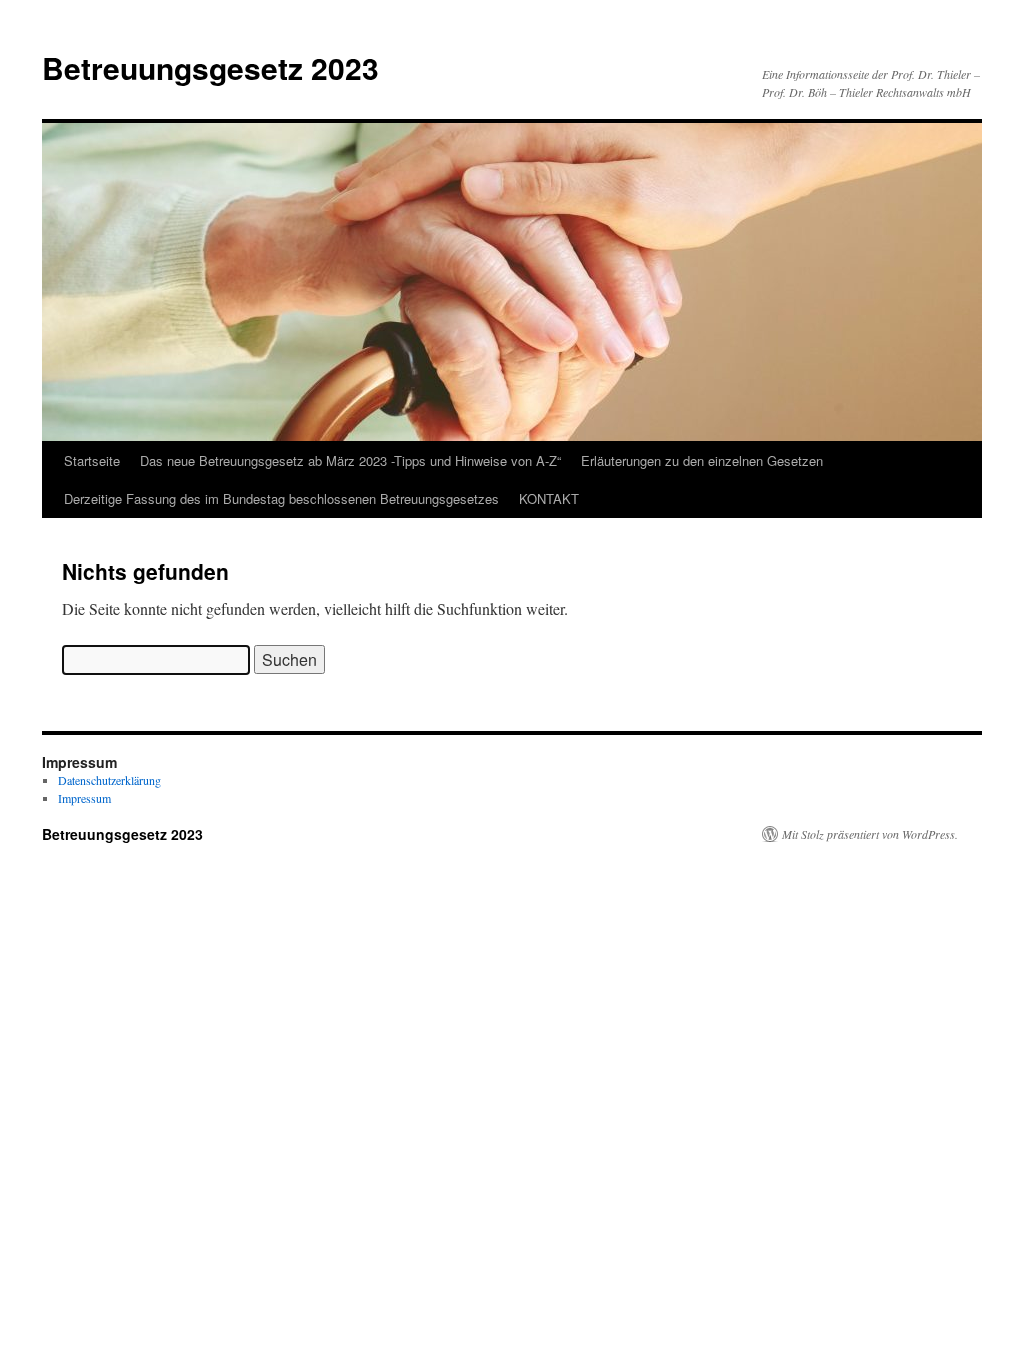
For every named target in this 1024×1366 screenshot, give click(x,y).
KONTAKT (549, 498)
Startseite (92, 460)
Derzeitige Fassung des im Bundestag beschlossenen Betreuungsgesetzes (281, 498)
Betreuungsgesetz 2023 (210, 67)
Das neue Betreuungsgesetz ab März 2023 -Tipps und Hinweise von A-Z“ (350, 460)
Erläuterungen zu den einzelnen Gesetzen (702, 460)
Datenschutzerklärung (109, 780)
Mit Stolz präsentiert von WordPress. (870, 834)
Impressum (84, 798)
